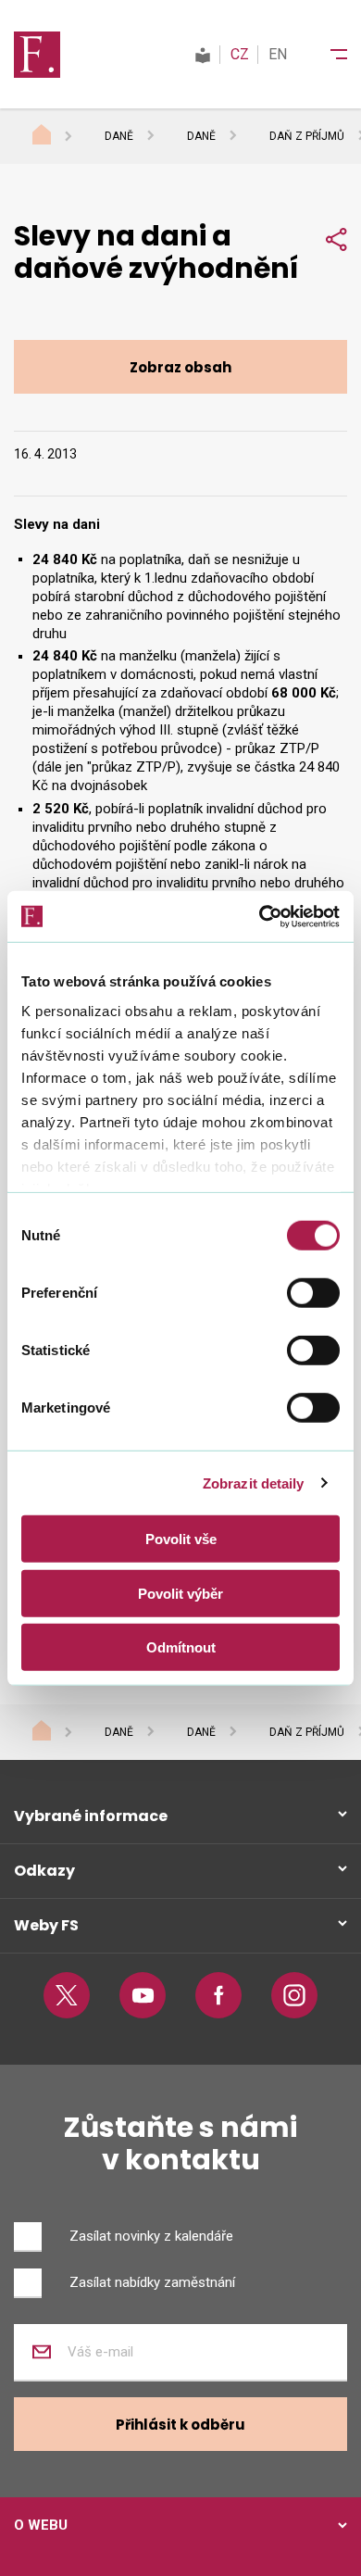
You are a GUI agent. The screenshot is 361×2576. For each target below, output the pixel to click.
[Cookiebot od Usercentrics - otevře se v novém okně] (260, 916)
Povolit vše (181, 1539)
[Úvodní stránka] (59, 137)
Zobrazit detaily (254, 1483)
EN (278, 54)
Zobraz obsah (180, 367)
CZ (240, 54)
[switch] (313, 1293)
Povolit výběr (180, 1593)
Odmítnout (181, 1647)
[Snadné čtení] (203, 54)
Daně (119, 136)
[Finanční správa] (37, 54)
